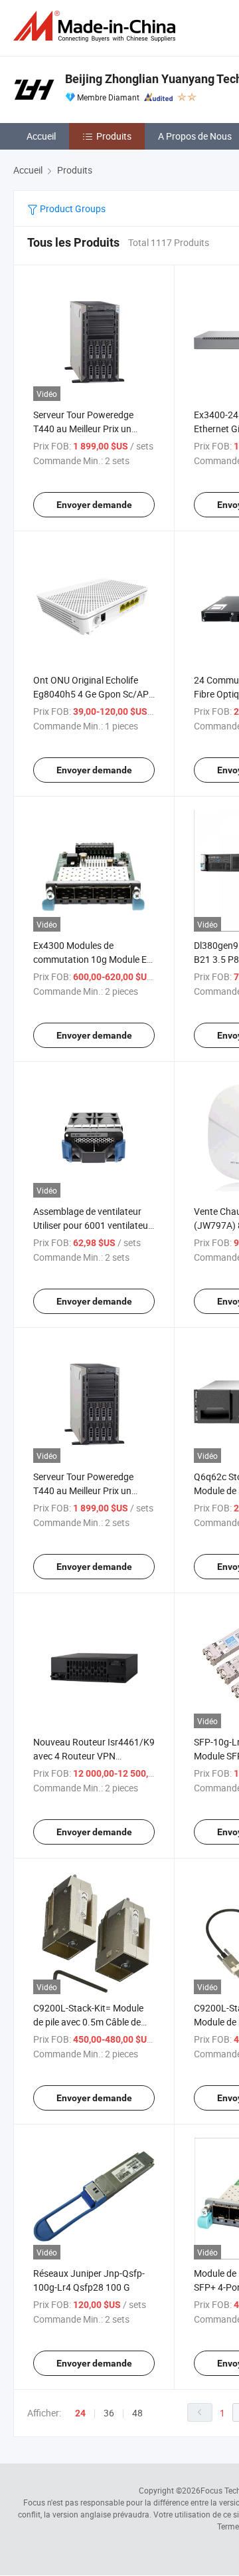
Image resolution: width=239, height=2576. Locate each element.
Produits (114, 136)
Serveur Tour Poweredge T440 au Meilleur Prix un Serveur (83, 429)
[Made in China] (97, 26)
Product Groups (72, 208)
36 (109, 2413)
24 (80, 2413)
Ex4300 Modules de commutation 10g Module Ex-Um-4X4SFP (94, 959)
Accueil (41, 136)
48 (137, 2413)
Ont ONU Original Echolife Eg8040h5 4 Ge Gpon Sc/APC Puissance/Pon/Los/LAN (94, 694)
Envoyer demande (94, 505)
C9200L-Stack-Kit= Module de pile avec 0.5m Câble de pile (88, 2022)
